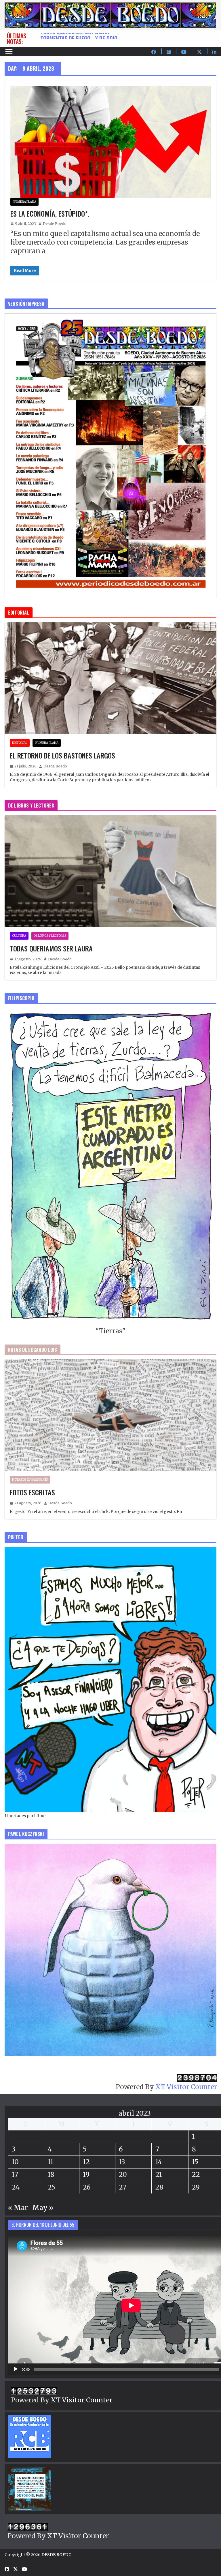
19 (86, 2174)
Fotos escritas (32, 1492)
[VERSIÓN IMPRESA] (110, 317)
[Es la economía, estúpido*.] (110, 142)
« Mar (18, 2208)
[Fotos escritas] (110, 1415)
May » (43, 2208)
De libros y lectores (50, 936)
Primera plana (24, 202)
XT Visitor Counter (186, 2087)
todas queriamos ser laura (75, 36)
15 (195, 2162)
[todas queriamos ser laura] (110, 871)
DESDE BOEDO (56, 2555)
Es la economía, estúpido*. (50, 213)
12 (86, 2162)
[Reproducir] (16, 2369)
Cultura (19, 936)
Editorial (20, 743)
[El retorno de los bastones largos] (110, 678)
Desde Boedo (55, 224)
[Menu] (9, 52)
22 (196, 2174)
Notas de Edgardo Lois (30, 1480)
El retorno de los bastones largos (62, 755)
